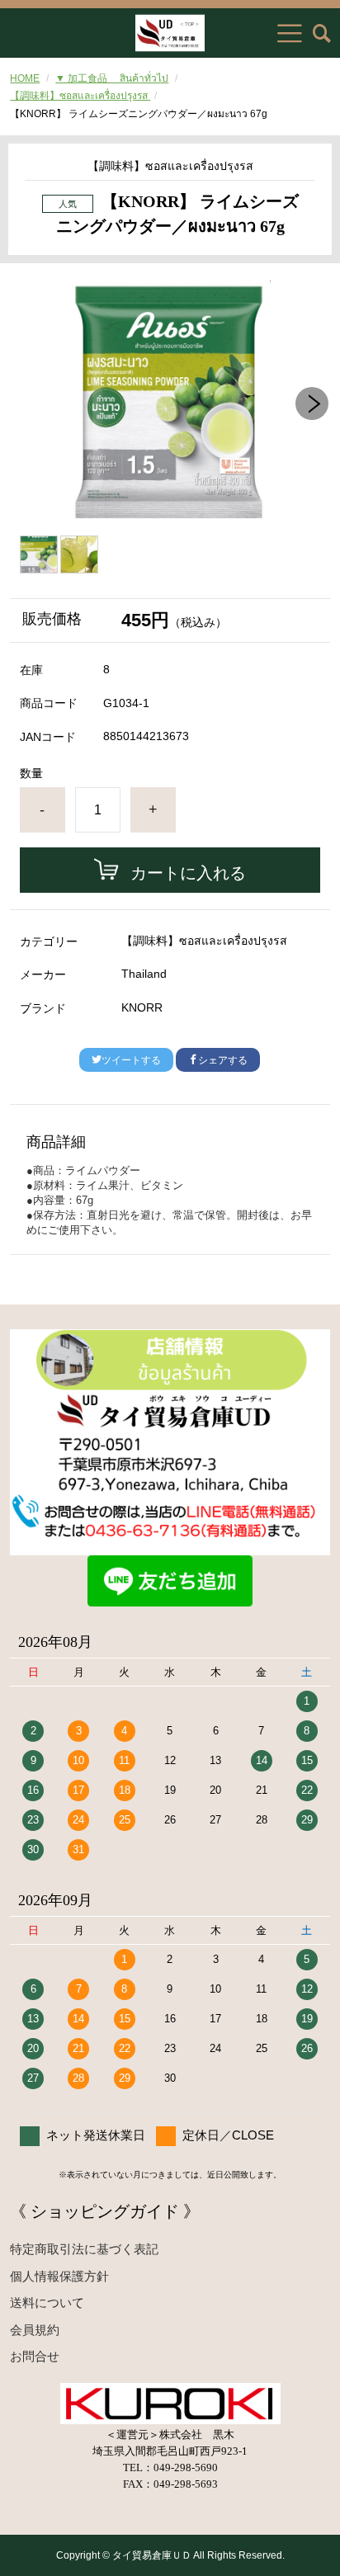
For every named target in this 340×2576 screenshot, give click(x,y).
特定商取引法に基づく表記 (84, 2249)
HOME (25, 78)
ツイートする (131, 1060)
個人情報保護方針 (59, 2276)
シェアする (223, 1060)
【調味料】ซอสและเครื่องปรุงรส (80, 96)
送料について (47, 2302)
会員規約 (35, 2330)
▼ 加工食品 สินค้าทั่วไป (112, 78)
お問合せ (35, 2356)
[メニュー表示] (290, 33)
